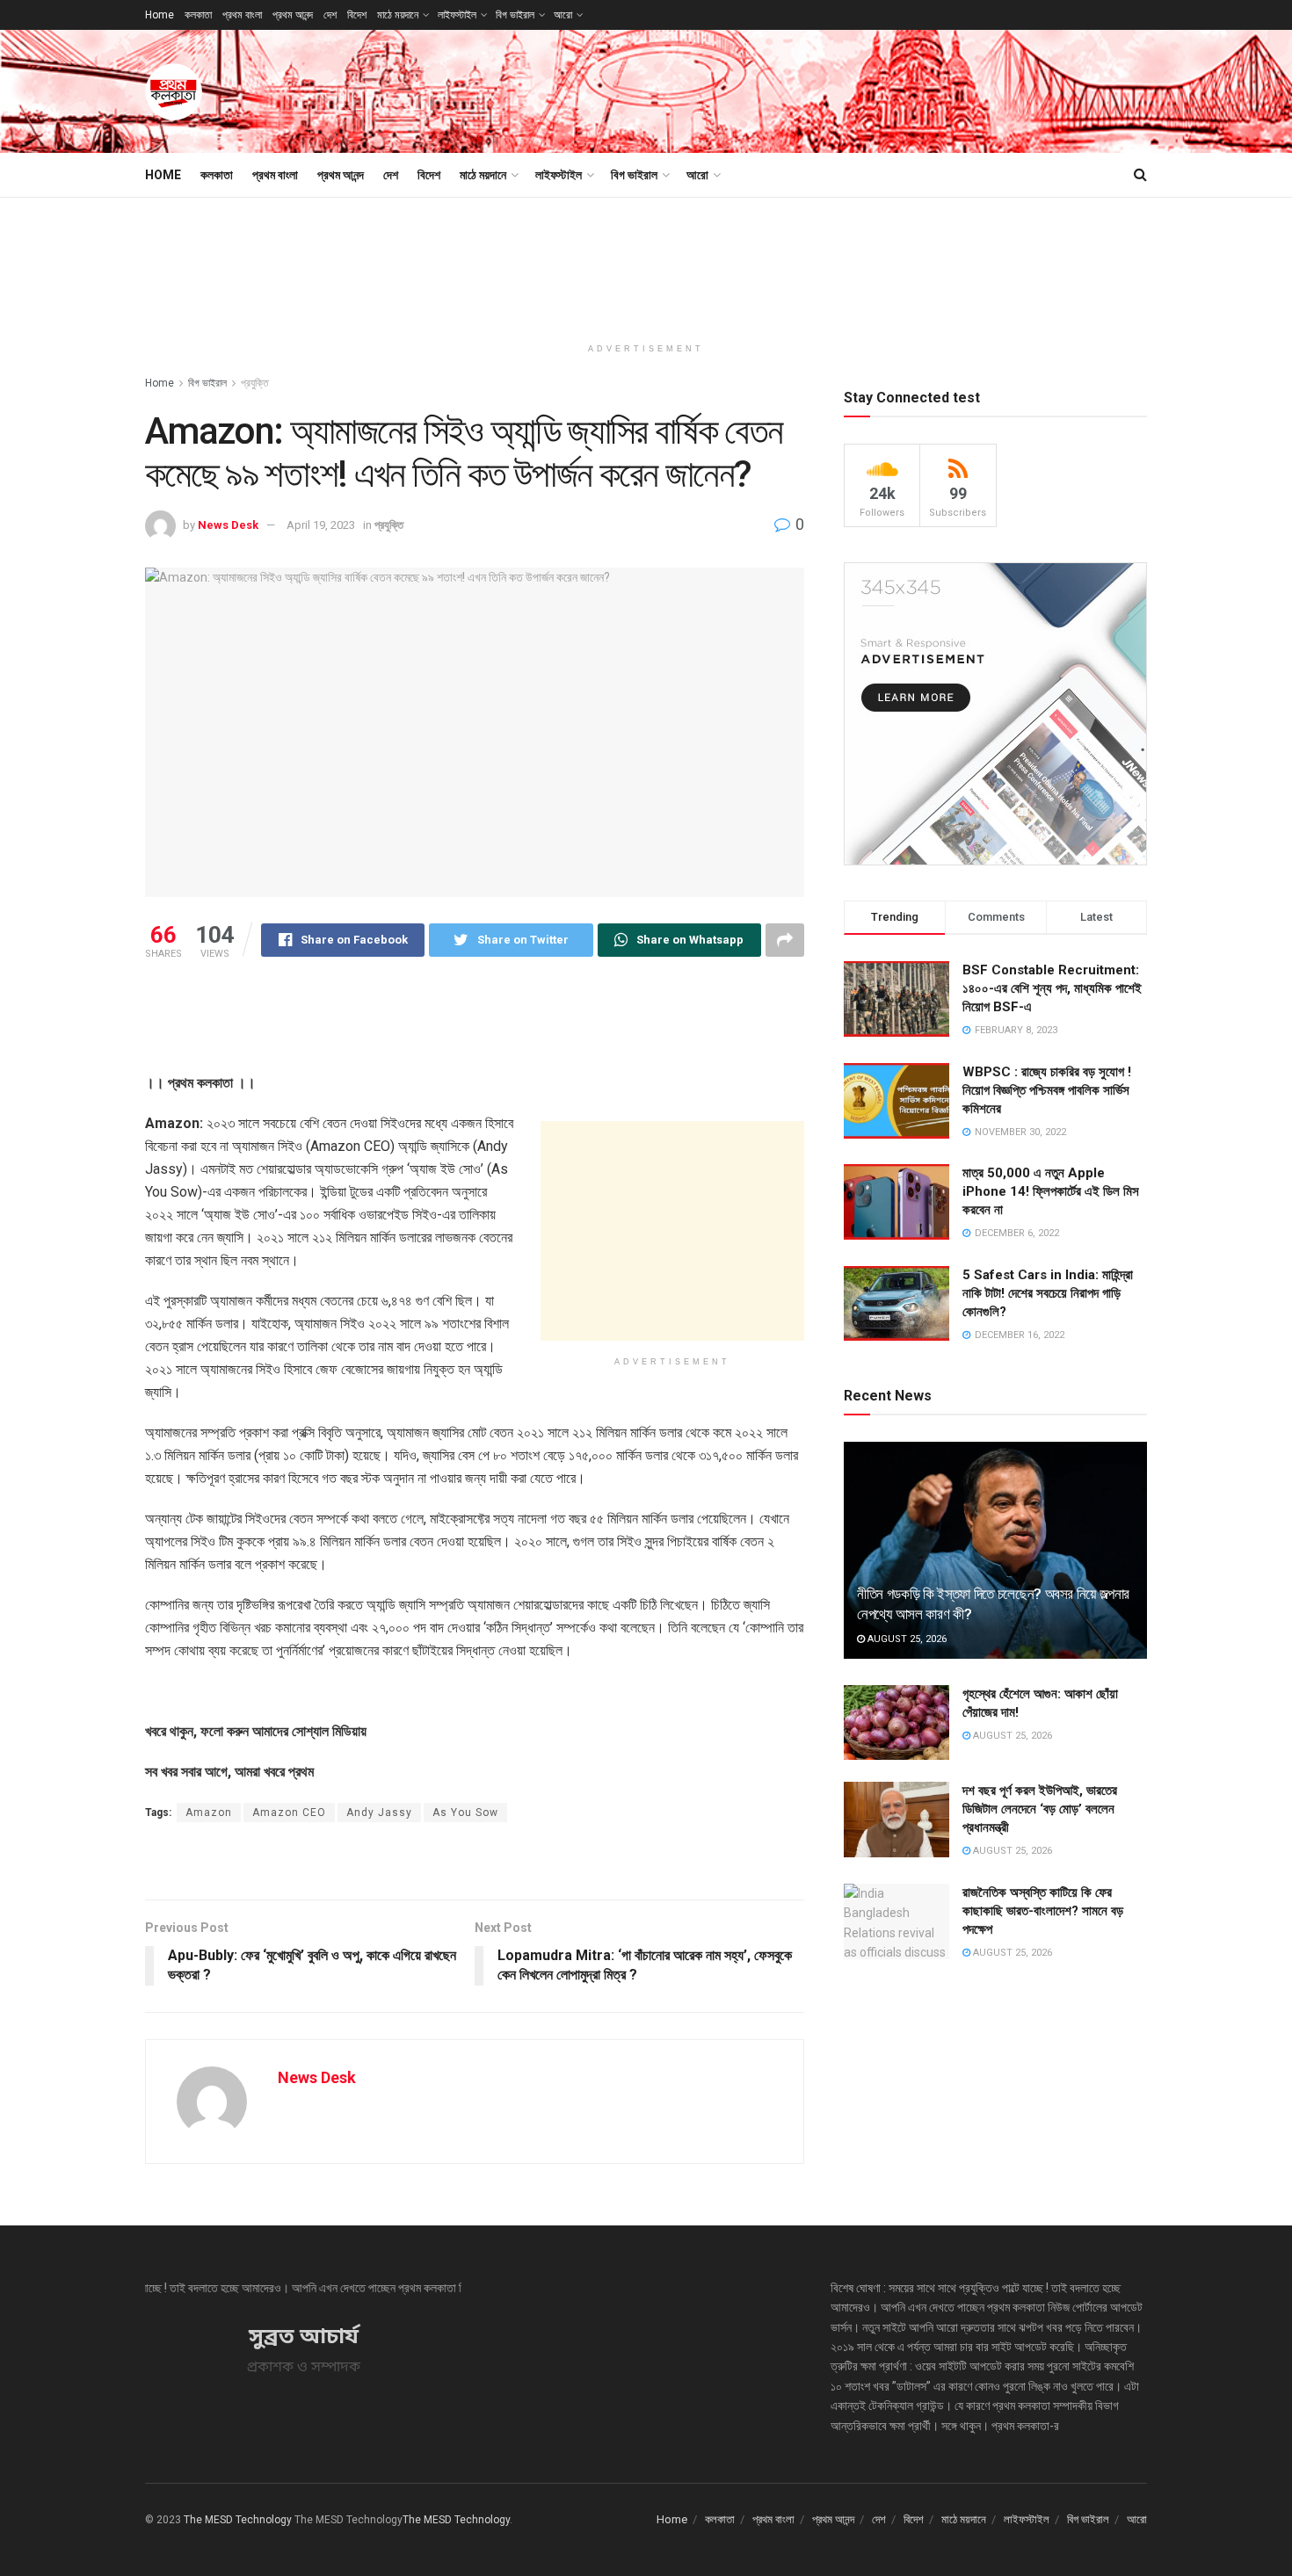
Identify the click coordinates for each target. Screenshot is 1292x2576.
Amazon (209, 1813)
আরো (563, 15)
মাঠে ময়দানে (398, 15)
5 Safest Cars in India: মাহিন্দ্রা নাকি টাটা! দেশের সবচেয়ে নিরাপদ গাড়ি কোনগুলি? (1048, 1293)
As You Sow (465, 1813)
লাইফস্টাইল (457, 15)
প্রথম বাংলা (242, 15)
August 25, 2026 (906, 1639)
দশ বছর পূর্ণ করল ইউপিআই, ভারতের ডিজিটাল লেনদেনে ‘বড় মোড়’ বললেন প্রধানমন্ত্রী (1040, 1809)
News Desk (228, 525)
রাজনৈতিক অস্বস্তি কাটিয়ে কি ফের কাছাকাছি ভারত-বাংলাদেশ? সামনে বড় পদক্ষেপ (1043, 1911)
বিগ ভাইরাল (515, 15)
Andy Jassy (379, 1813)
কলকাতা (198, 15)
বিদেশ (357, 15)
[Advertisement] (827, 89)
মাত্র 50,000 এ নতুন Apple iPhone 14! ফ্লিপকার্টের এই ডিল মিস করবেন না (1051, 1191)
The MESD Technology (238, 2520)
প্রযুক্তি (255, 383)
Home (160, 15)
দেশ (330, 15)
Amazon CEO (289, 1813)
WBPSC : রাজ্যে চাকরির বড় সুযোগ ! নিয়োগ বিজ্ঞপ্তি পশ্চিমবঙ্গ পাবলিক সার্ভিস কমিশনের (1047, 1090)
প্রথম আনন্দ (293, 15)
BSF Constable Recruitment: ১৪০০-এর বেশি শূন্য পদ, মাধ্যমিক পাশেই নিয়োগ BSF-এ (1052, 988)
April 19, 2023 (321, 525)
